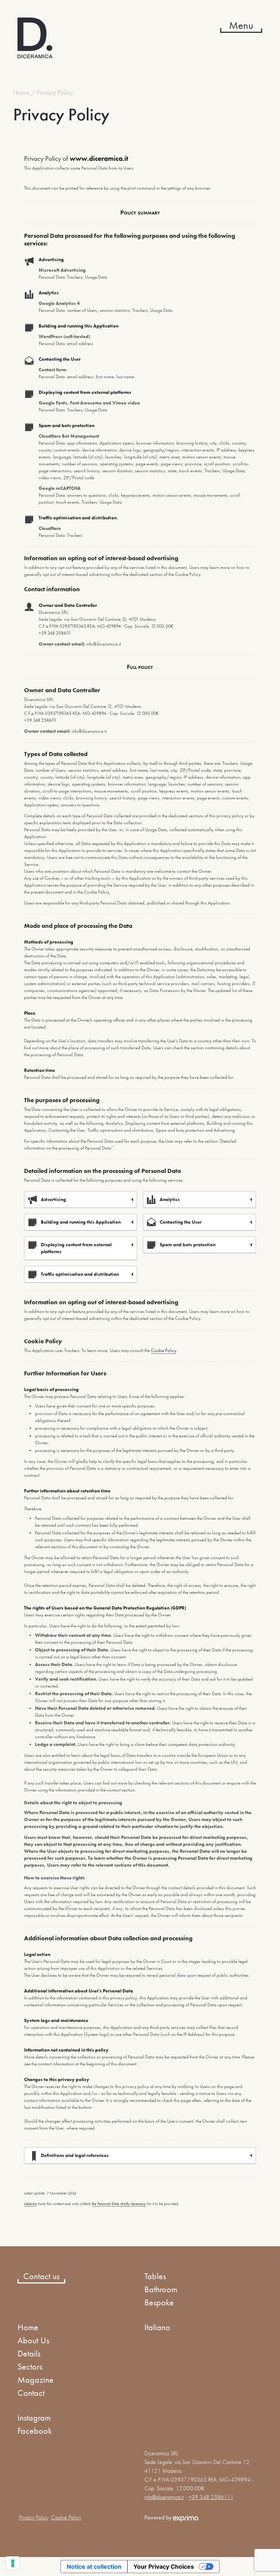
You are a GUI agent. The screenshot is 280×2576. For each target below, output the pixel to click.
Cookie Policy (164, 1350)
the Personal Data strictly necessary (119, 2204)
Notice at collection (94, 2567)
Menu (241, 25)
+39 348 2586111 (211, 2497)
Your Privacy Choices (164, 2567)
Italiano (157, 2327)
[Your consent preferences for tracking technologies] (13, 2563)
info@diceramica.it (164, 2497)
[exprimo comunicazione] (186, 2517)
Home (21, 92)
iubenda (30, 2204)
